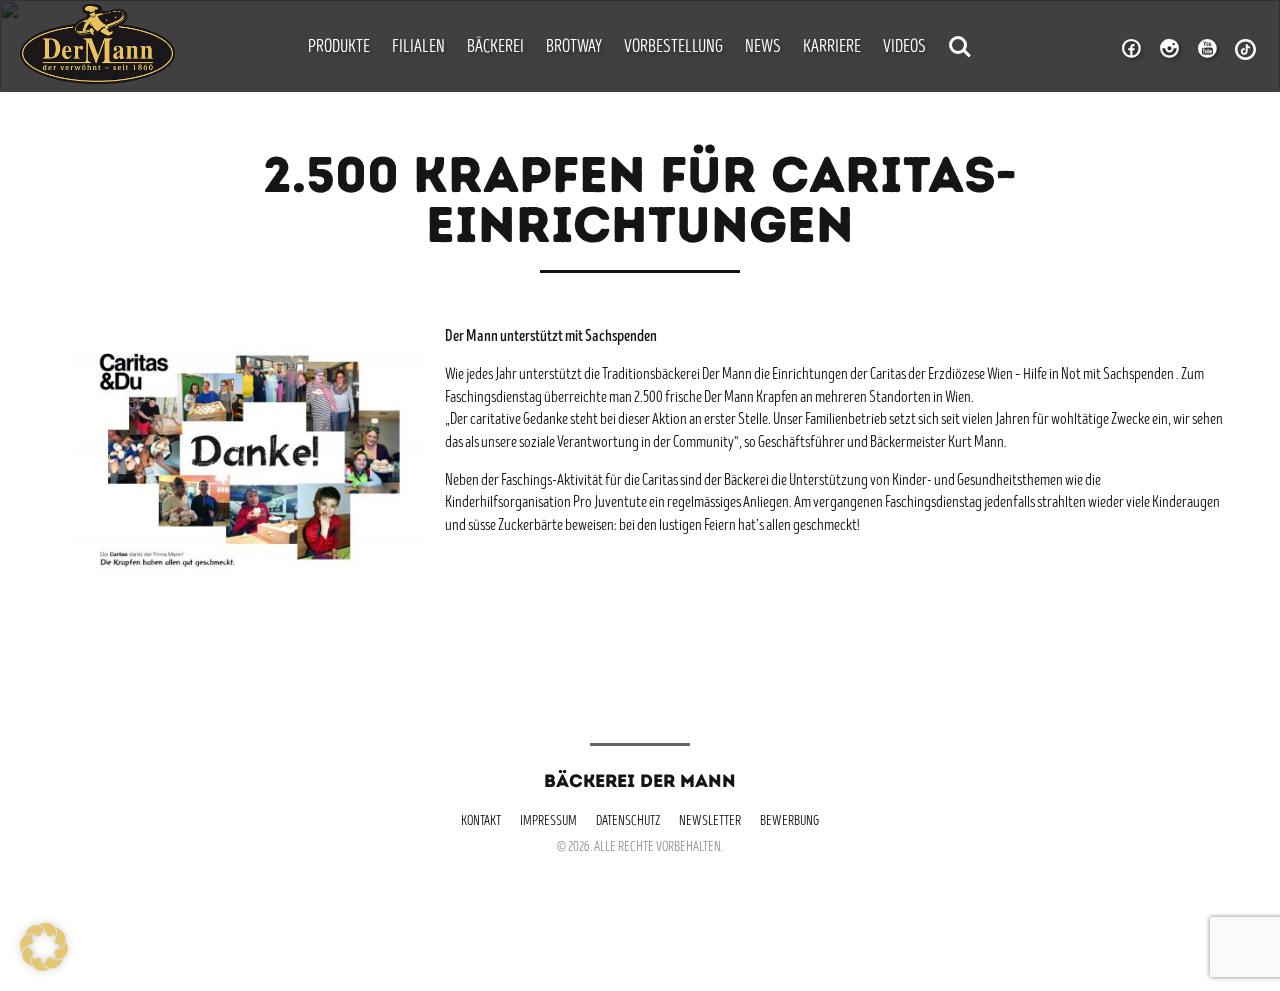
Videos (904, 48)
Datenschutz (628, 822)
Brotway (574, 48)
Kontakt (481, 822)
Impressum (548, 822)
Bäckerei (495, 48)
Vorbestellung (673, 48)
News (763, 48)
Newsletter (710, 822)
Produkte (339, 48)
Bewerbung (789, 822)
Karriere (832, 48)
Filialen (418, 48)
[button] (44, 947)
